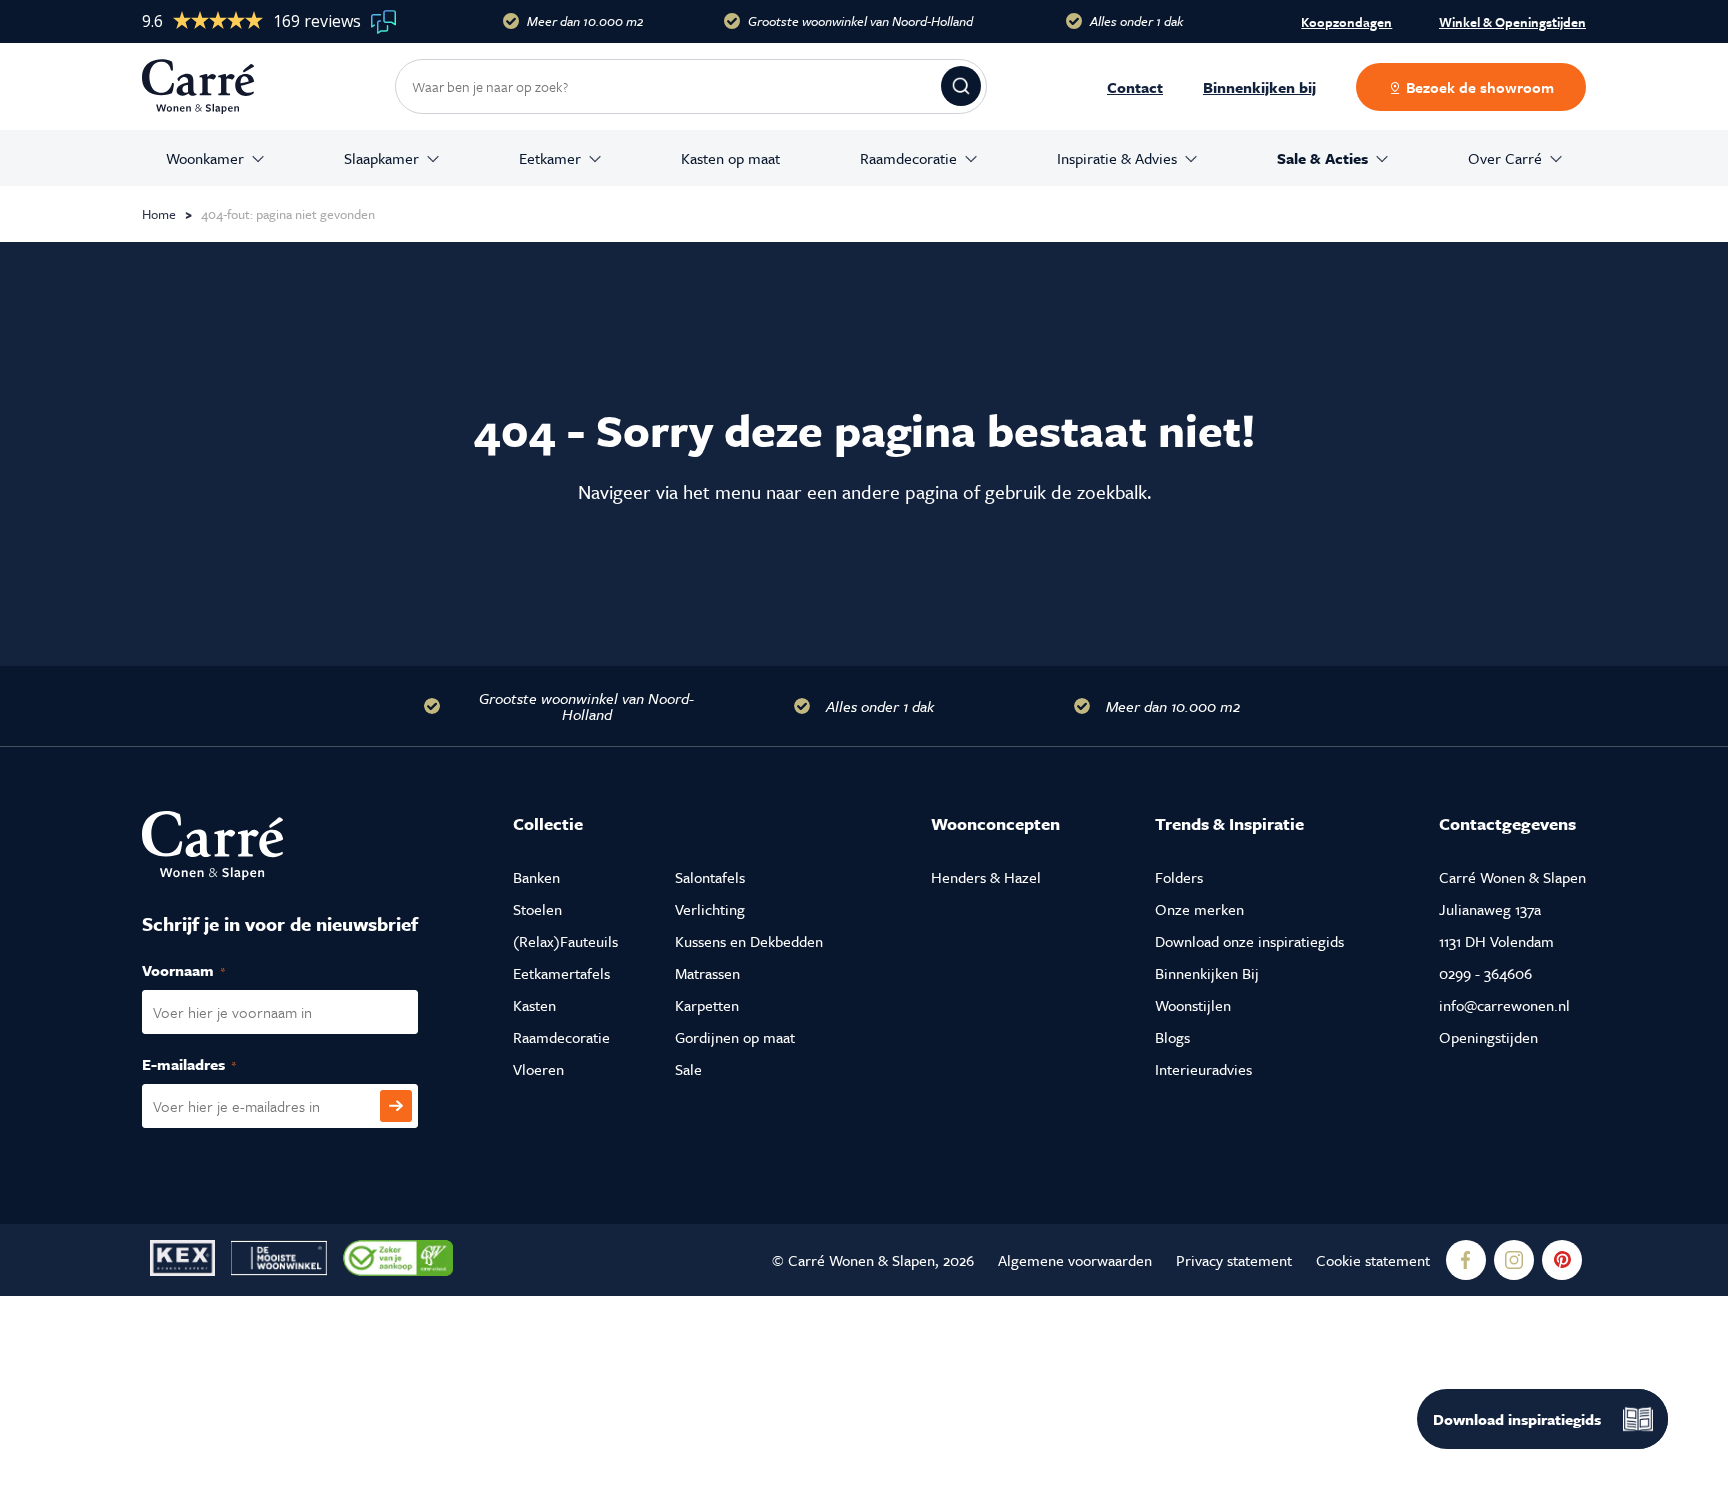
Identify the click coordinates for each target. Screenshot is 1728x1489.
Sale (688, 1069)
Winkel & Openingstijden (1512, 23)
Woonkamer (205, 158)
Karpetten (707, 1005)
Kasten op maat (730, 158)
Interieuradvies (1203, 1069)
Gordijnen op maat (735, 1037)
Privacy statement (1234, 1260)
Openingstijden (1488, 1037)
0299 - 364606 (1485, 973)
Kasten (534, 1005)
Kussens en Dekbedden (749, 941)
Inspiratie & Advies (1117, 158)
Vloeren (538, 1069)
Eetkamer (550, 158)
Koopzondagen (1346, 22)
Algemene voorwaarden (1075, 1260)
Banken (536, 877)
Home (159, 214)
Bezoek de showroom (1478, 87)
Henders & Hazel (986, 877)
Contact (1135, 87)
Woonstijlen (1193, 1005)
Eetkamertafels (561, 973)
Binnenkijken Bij (1207, 973)
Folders (1179, 877)
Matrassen (707, 973)
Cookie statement (1373, 1260)
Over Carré (1505, 158)
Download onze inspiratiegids (1249, 941)
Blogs (1172, 1037)
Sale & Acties (1322, 158)
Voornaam (205, 970)
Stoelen (537, 909)
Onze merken (1199, 909)
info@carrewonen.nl (1504, 1005)
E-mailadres (210, 1064)
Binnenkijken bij (1259, 87)
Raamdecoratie (908, 158)
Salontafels (710, 877)
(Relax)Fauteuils (565, 941)
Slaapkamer (381, 158)
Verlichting (710, 909)
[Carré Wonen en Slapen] (213, 86)
